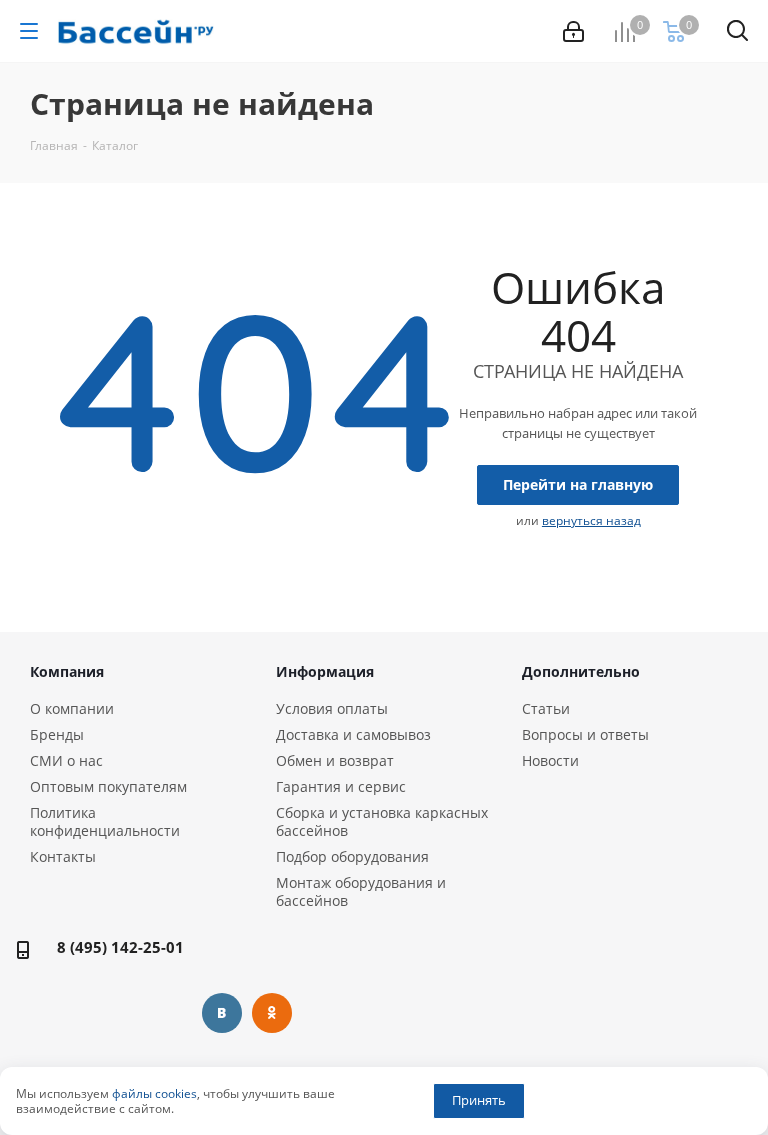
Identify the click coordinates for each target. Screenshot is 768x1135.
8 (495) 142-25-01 (120, 947)
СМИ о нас (66, 760)
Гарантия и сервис (341, 786)
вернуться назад (591, 520)
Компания (67, 671)
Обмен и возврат (335, 760)
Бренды (57, 734)
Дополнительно (581, 671)
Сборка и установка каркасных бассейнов (382, 821)
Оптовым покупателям (108, 786)
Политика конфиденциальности (105, 821)
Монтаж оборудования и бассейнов (361, 891)
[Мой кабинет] (573, 31)
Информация (325, 671)
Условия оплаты (332, 708)
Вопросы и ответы (585, 734)
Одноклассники (272, 1013)
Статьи (546, 708)
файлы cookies (154, 1093)
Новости (550, 760)
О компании (72, 708)
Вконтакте (222, 1013)
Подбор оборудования (352, 856)
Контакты (63, 856)
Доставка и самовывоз (353, 734)
